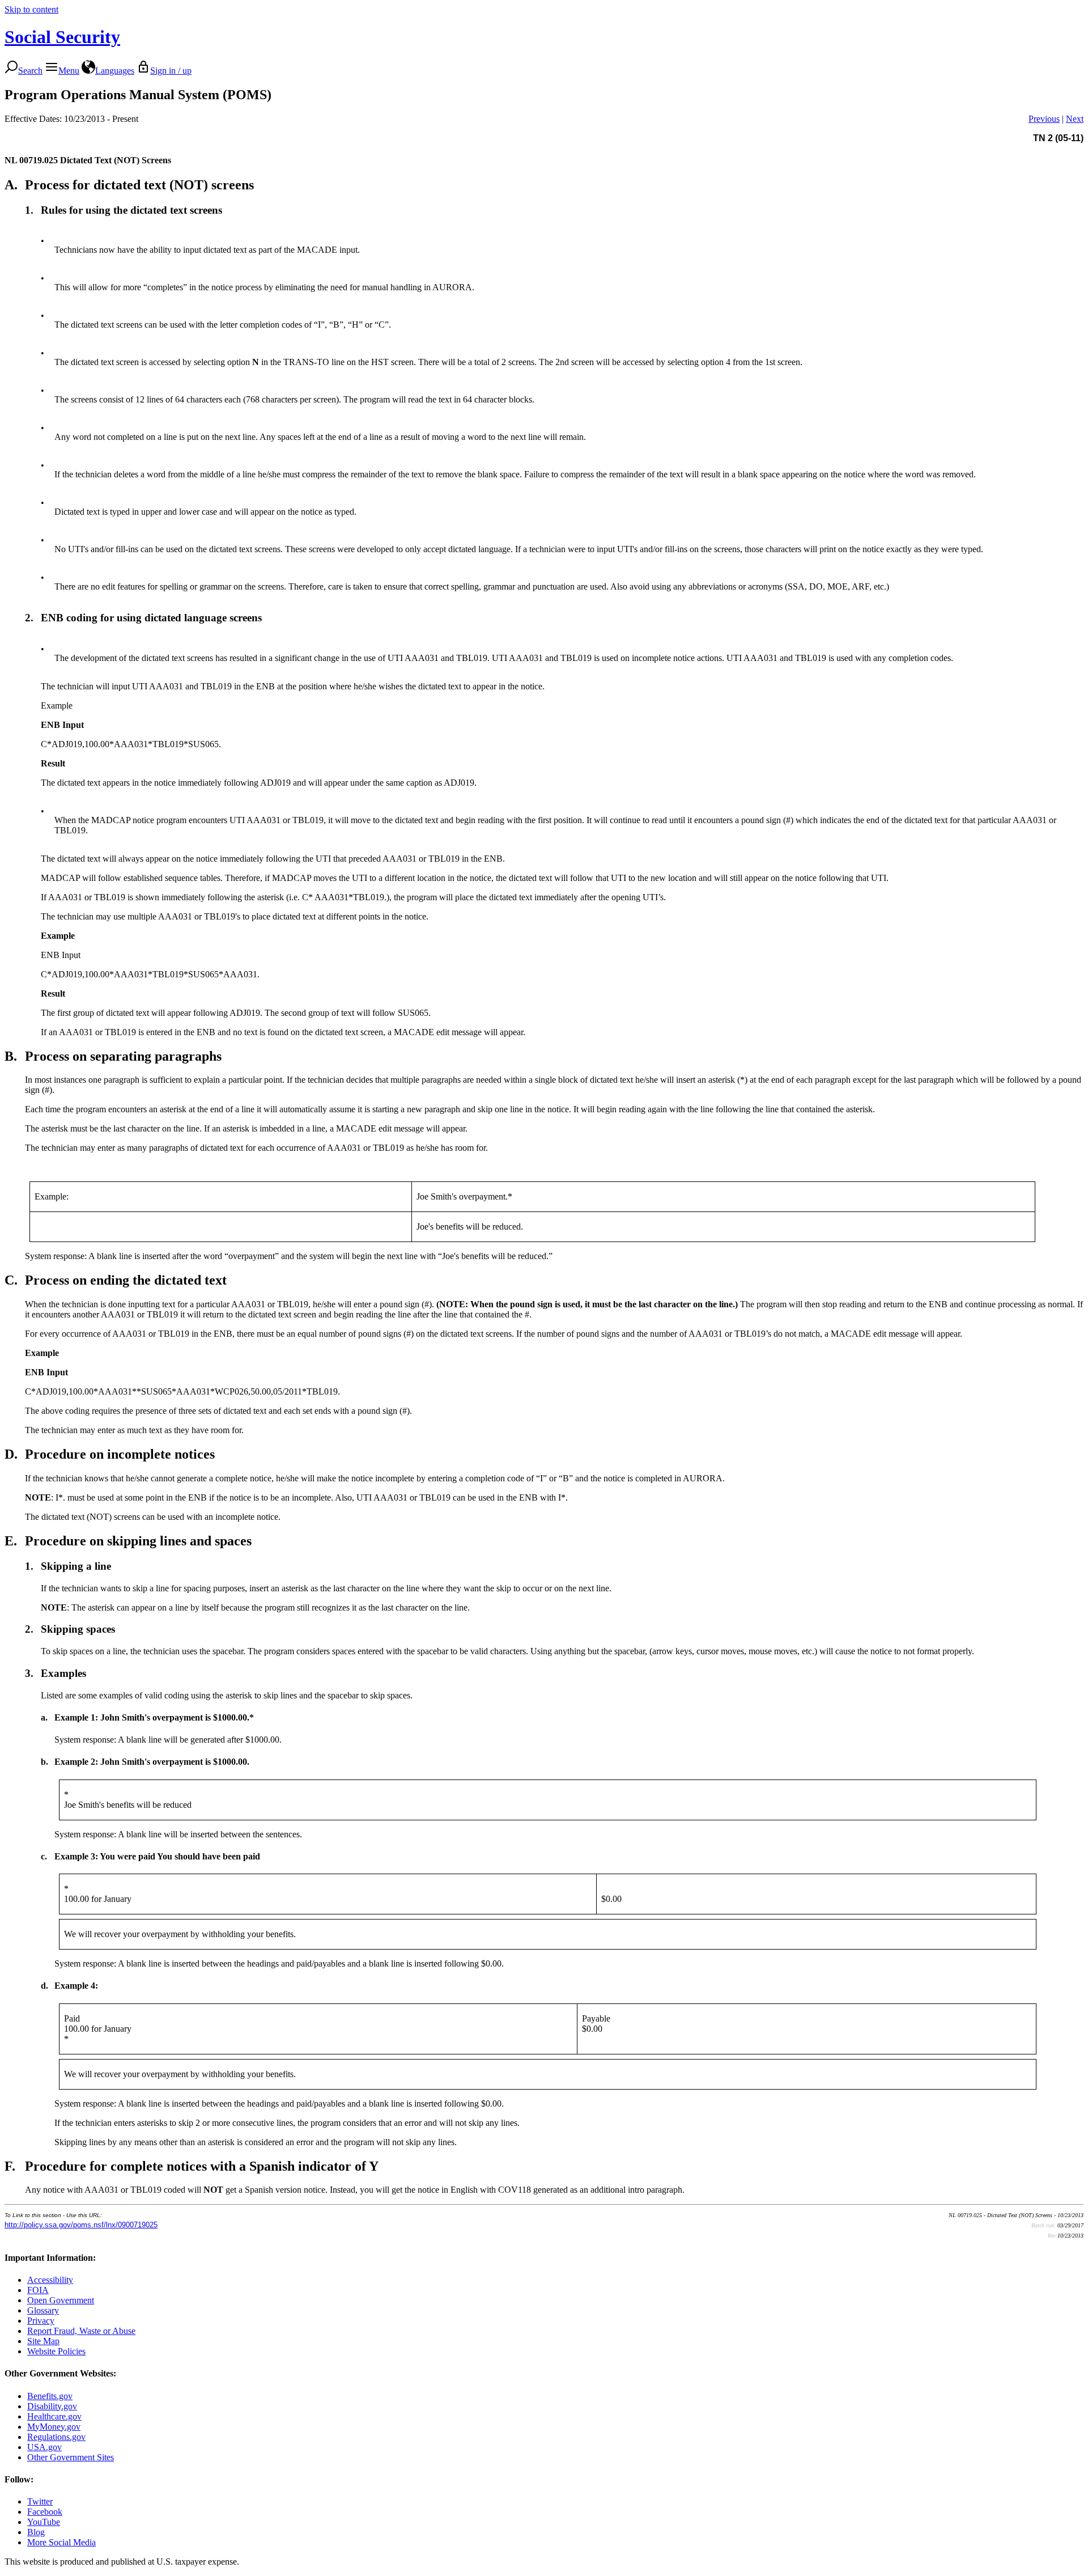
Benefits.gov (50, 2396)
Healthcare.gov (54, 2416)
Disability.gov (52, 2406)
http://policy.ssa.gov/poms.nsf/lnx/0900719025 (81, 2225)
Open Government (61, 2300)
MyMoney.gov (54, 2427)
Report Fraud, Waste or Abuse (81, 2331)
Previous (1044, 119)
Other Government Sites (71, 2457)
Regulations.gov (56, 2437)
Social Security (62, 37)
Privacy (41, 2321)
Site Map (43, 2341)
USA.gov (44, 2447)
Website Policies (56, 2351)
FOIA (38, 2290)
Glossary (43, 2310)
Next (1075, 119)
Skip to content (31, 9)
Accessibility (50, 2280)
